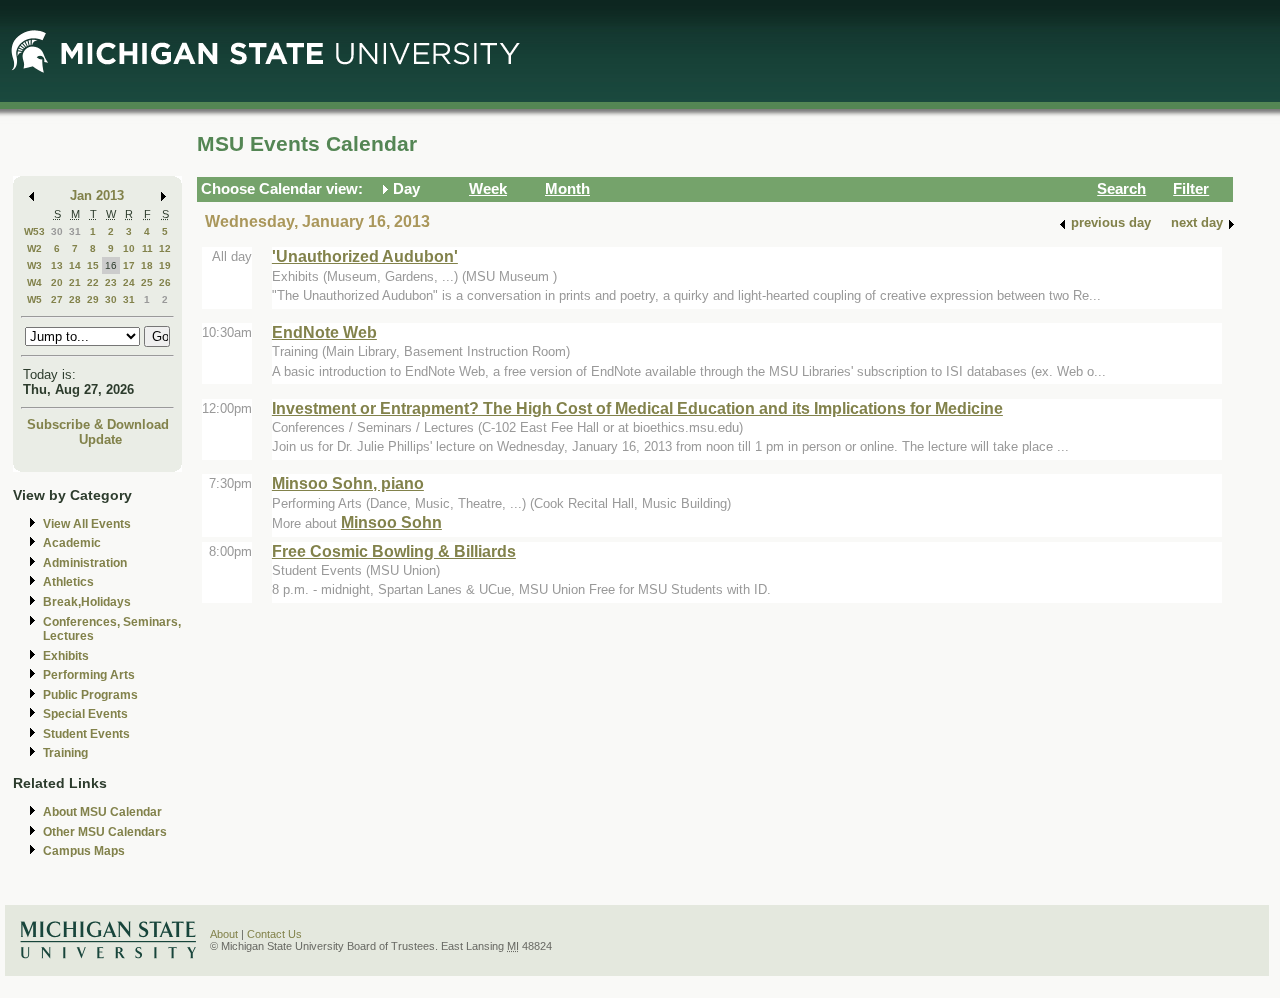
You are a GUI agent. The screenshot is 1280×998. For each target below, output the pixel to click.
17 (129, 265)
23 (111, 282)
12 (165, 248)
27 (57, 299)
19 (165, 265)
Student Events (86, 734)
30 (57, 231)
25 (147, 282)
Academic (72, 543)
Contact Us (274, 934)
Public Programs (90, 695)
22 (93, 282)
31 (75, 231)
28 (75, 299)
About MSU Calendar (102, 812)
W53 (34, 231)
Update (100, 439)
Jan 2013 (97, 195)
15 (93, 265)
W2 (34, 248)
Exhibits (66, 656)
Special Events (85, 714)
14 (75, 265)
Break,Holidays (87, 602)
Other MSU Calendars (105, 832)
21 (75, 282)
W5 (34, 299)
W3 (34, 265)
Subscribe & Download (98, 424)
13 (57, 265)
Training (65, 753)
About (224, 934)
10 (129, 248)
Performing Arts (89, 675)
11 (147, 248)
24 (129, 282)
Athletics (68, 582)
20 (57, 282)
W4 (34, 282)
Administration (85, 563)
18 (147, 265)
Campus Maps (84, 851)
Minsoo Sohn (391, 522)
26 (165, 282)
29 (93, 299)
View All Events (87, 524)
